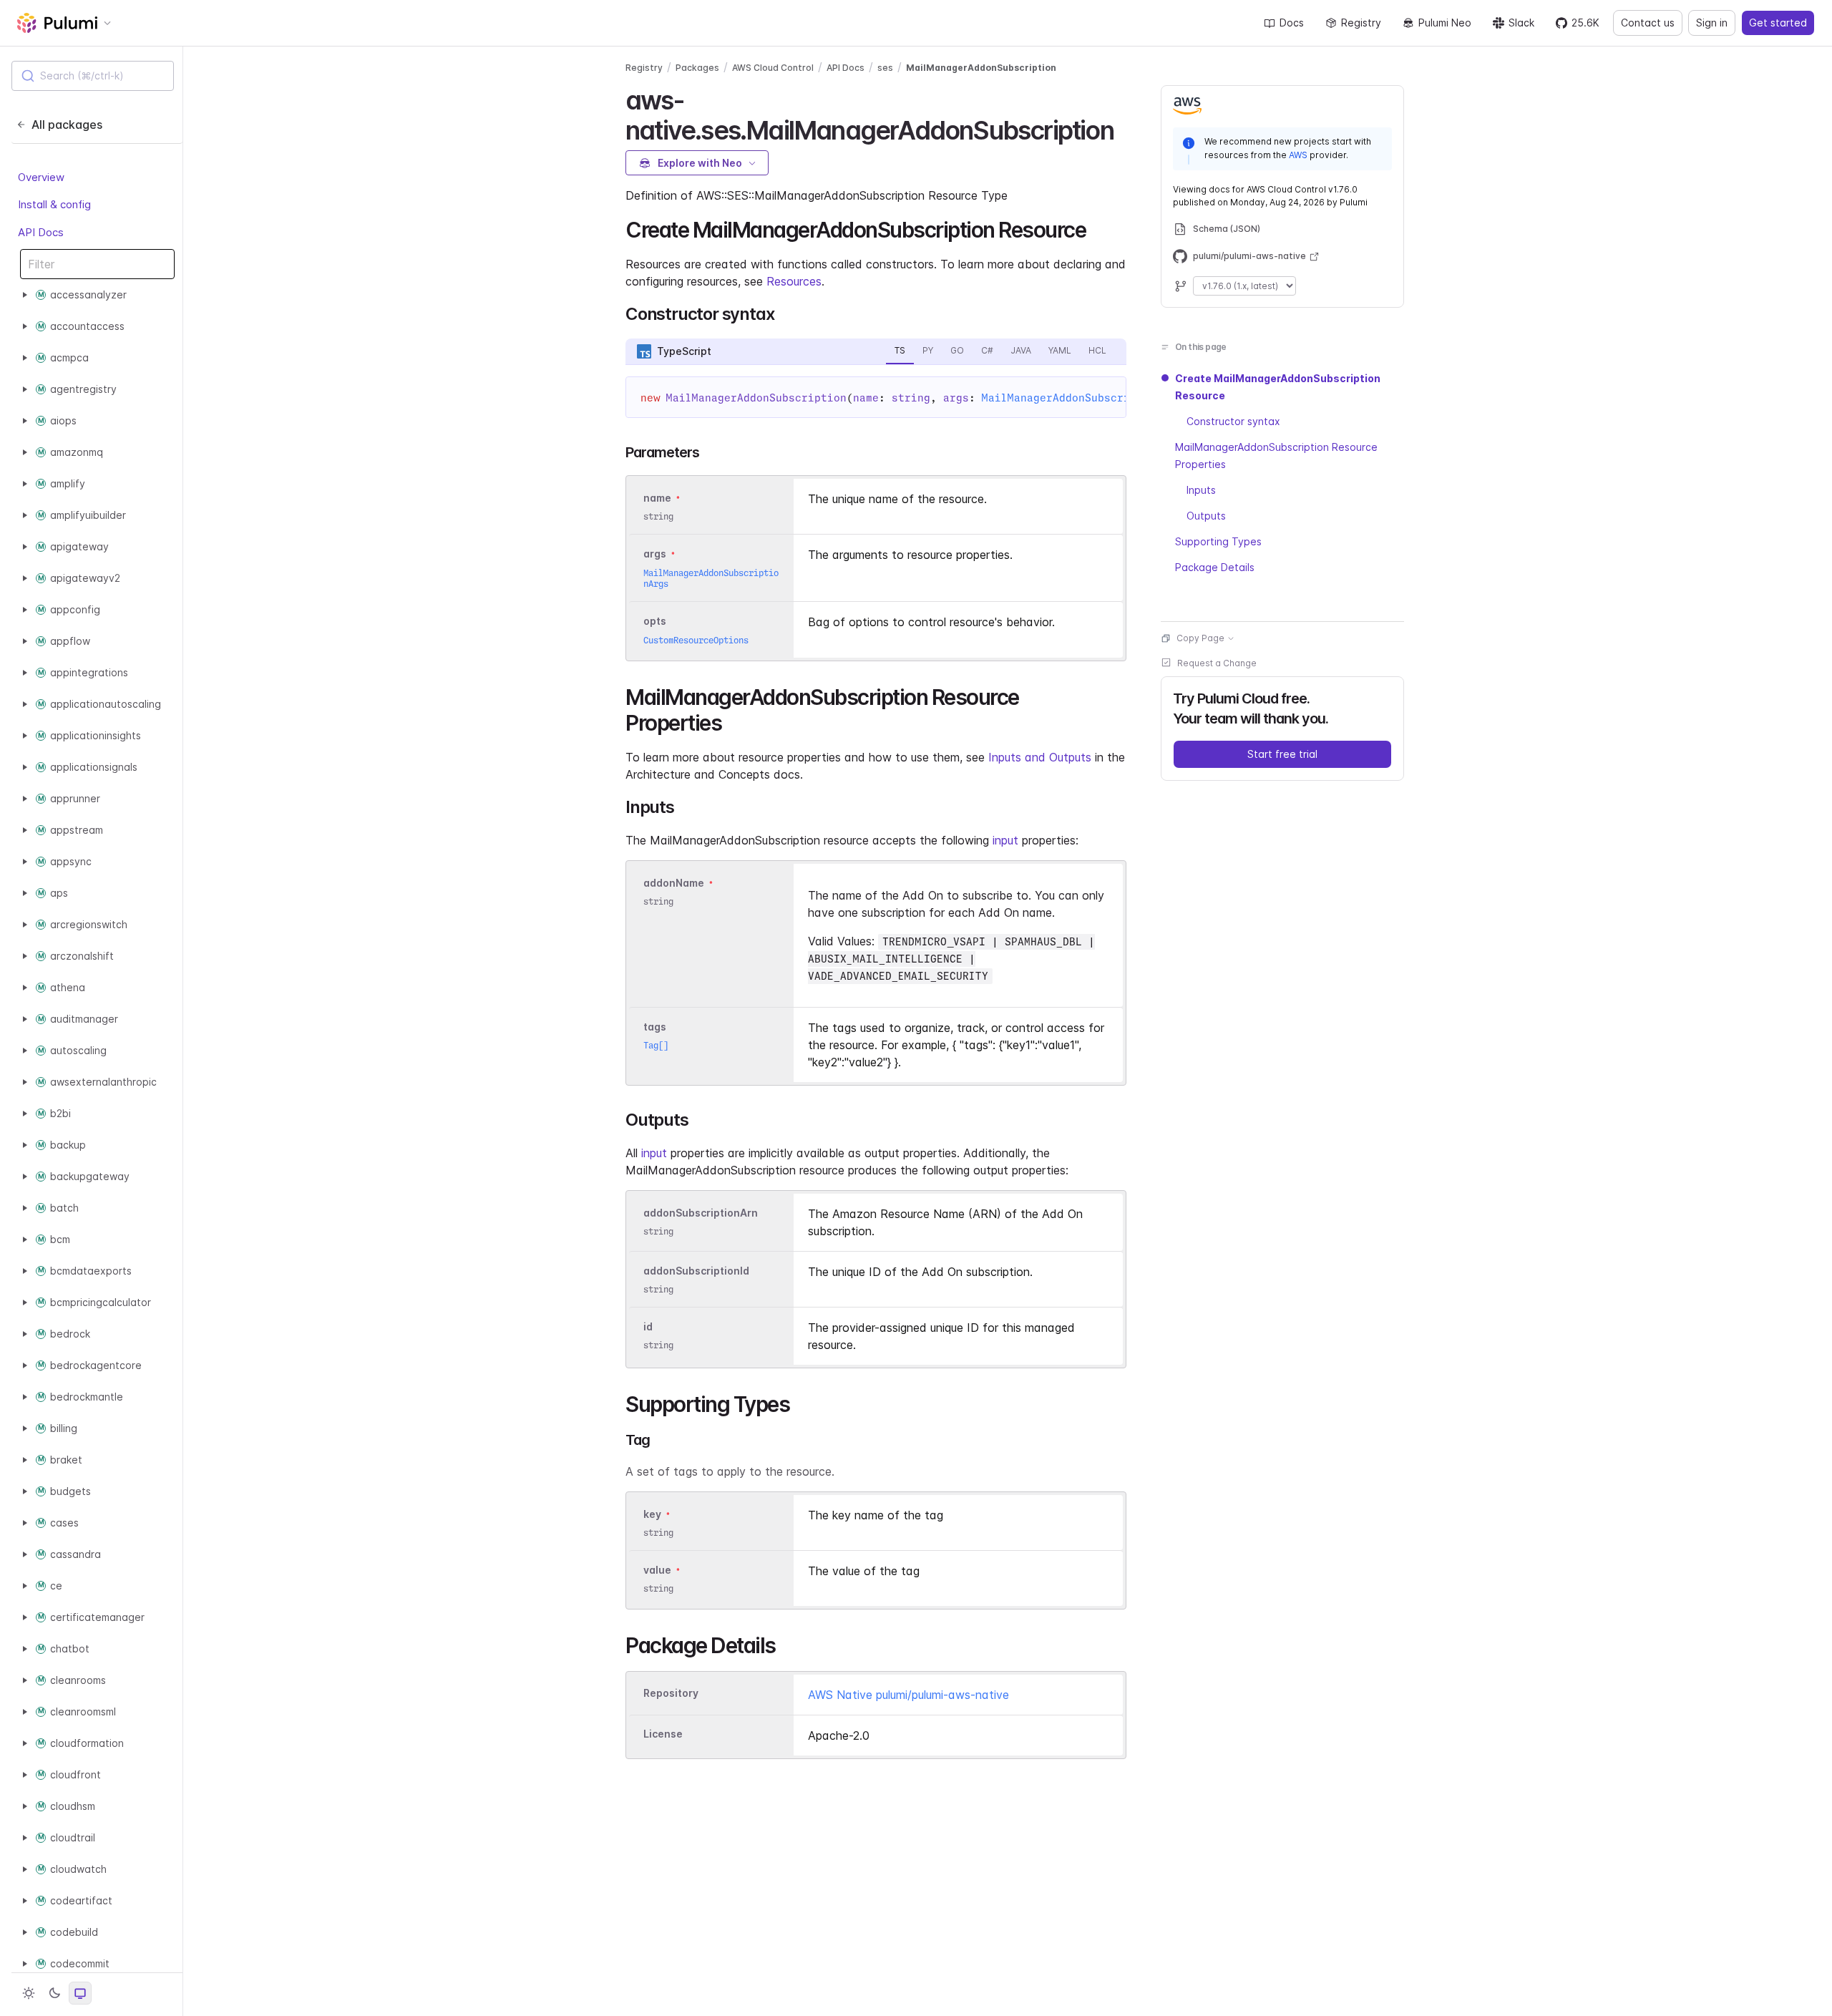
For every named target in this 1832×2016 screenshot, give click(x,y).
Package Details (1215, 567)
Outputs (1206, 516)
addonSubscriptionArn (701, 1213)
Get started (1778, 23)
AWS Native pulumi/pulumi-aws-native (908, 1695)
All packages (67, 125)
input (1005, 840)
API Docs (41, 232)
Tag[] (656, 1045)
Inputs (1201, 490)
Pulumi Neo (1445, 23)
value (657, 1570)
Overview (41, 177)
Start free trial (1282, 754)
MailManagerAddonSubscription (981, 68)
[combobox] (93, 76)
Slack (1521, 23)
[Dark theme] (54, 1993)
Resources (794, 281)
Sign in (1712, 23)
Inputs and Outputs (1040, 757)
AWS (1298, 155)
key (652, 1514)
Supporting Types (1218, 541)
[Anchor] (1126, 128)
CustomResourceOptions (696, 640)
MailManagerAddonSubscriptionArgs (1085, 398)
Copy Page (1200, 638)
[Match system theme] (80, 1993)
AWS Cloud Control (773, 68)
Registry (1361, 23)
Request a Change (1217, 663)
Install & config (54, 204)
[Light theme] (29, 1993)
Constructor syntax (1233, 421)
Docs (1292, 23)
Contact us (1648, 23)
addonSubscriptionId (696, 1271)
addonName (674, 883)
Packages (697, 68)
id (648, 1326)
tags (655, 1027)
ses (885, 68)
